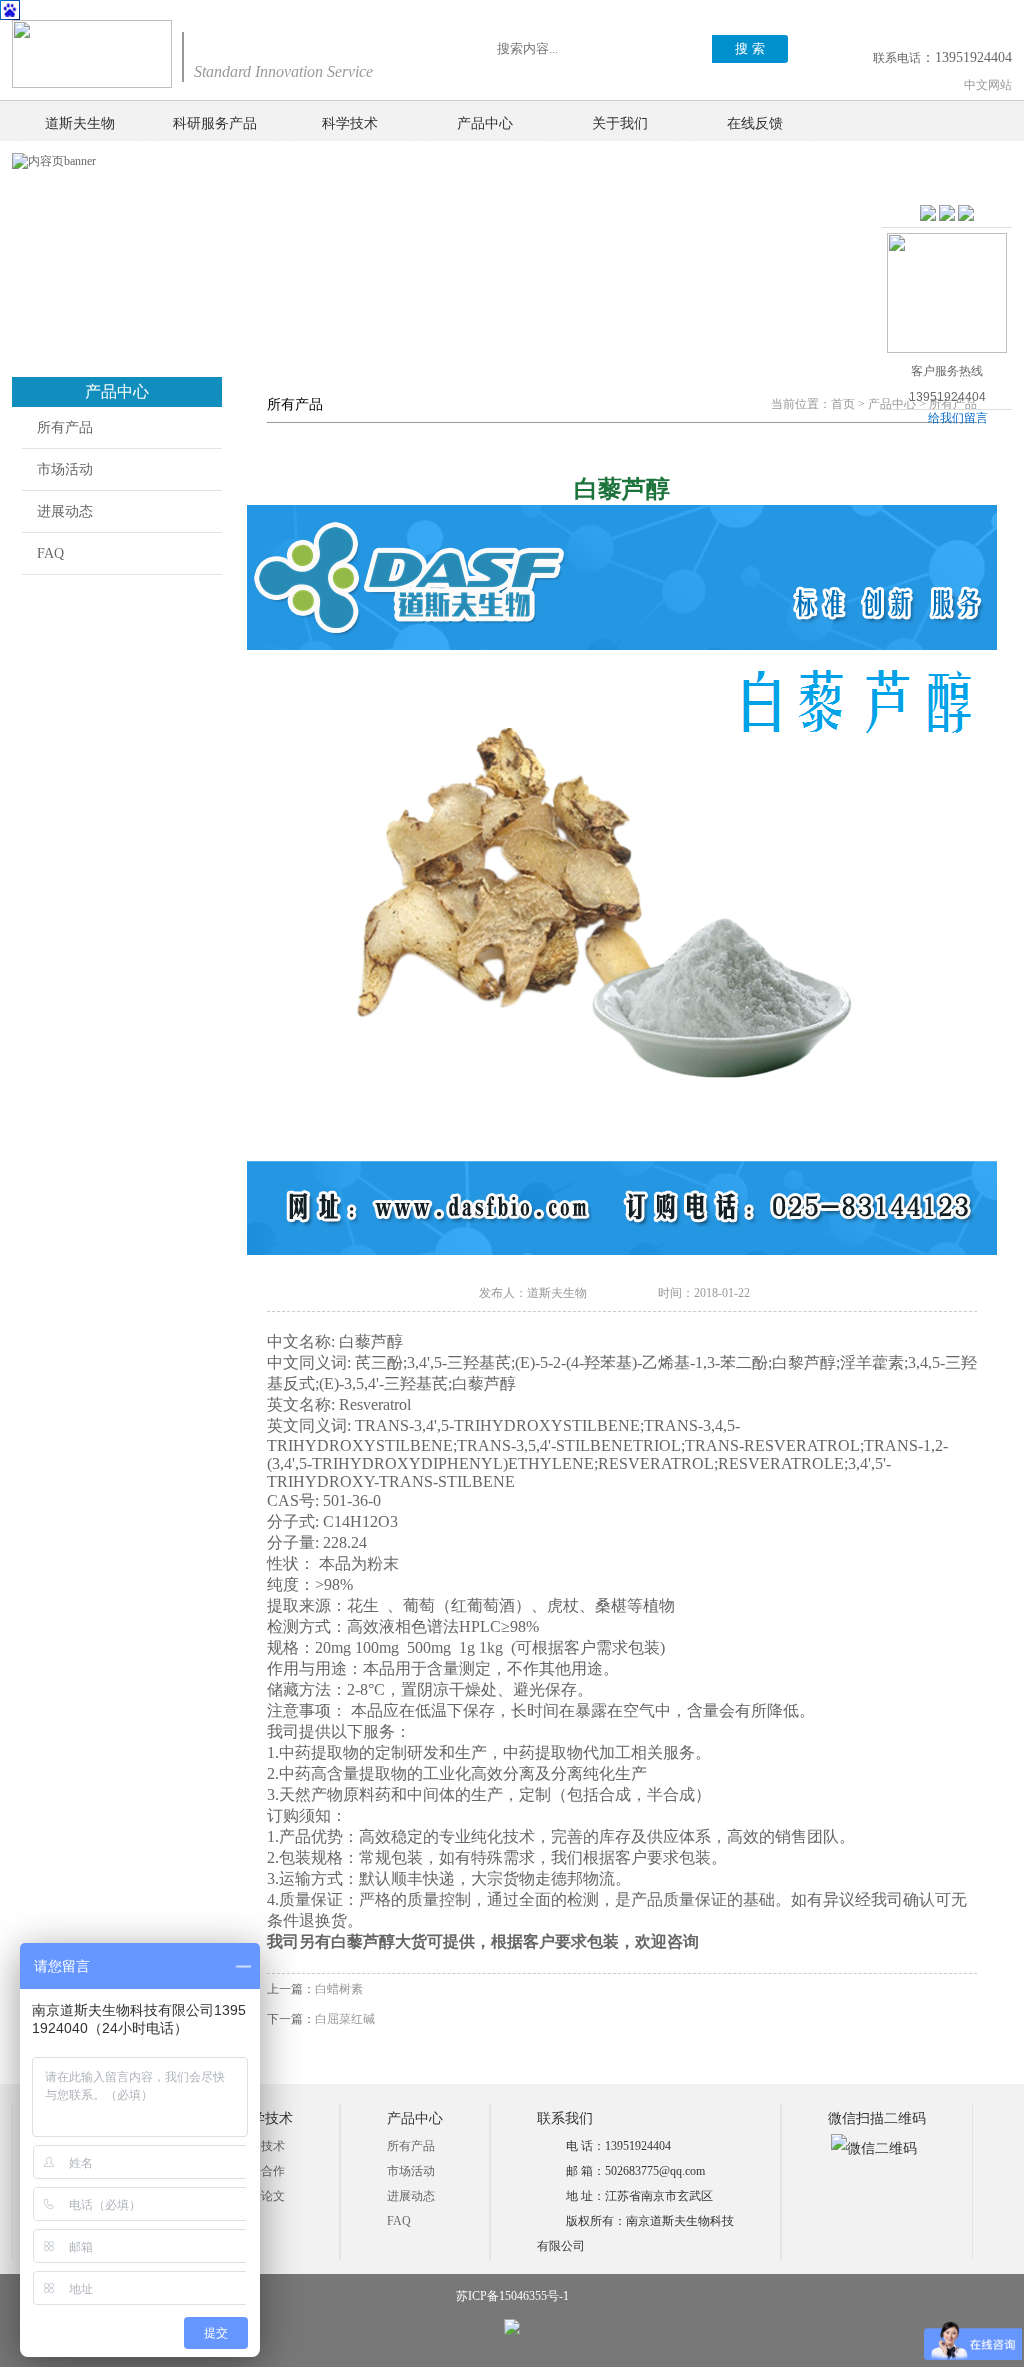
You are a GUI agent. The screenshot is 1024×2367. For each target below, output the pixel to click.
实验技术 (261, 2146)
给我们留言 (958, 418)
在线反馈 (755, 123)
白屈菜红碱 (345, 2019)
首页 (843, 404)
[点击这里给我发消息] (928, 214)
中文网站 (988, 85)
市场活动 (65, 469)
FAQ (50, 553)
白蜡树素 (339, 1989)
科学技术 (350, 123)
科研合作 (261, 2171)
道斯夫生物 (80, 123)
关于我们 (620, 123)
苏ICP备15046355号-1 (512, 2296)
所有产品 (65, 427)
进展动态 (65, 511)
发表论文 (261, 2196)
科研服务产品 (215, 123)
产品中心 (485, 123)
